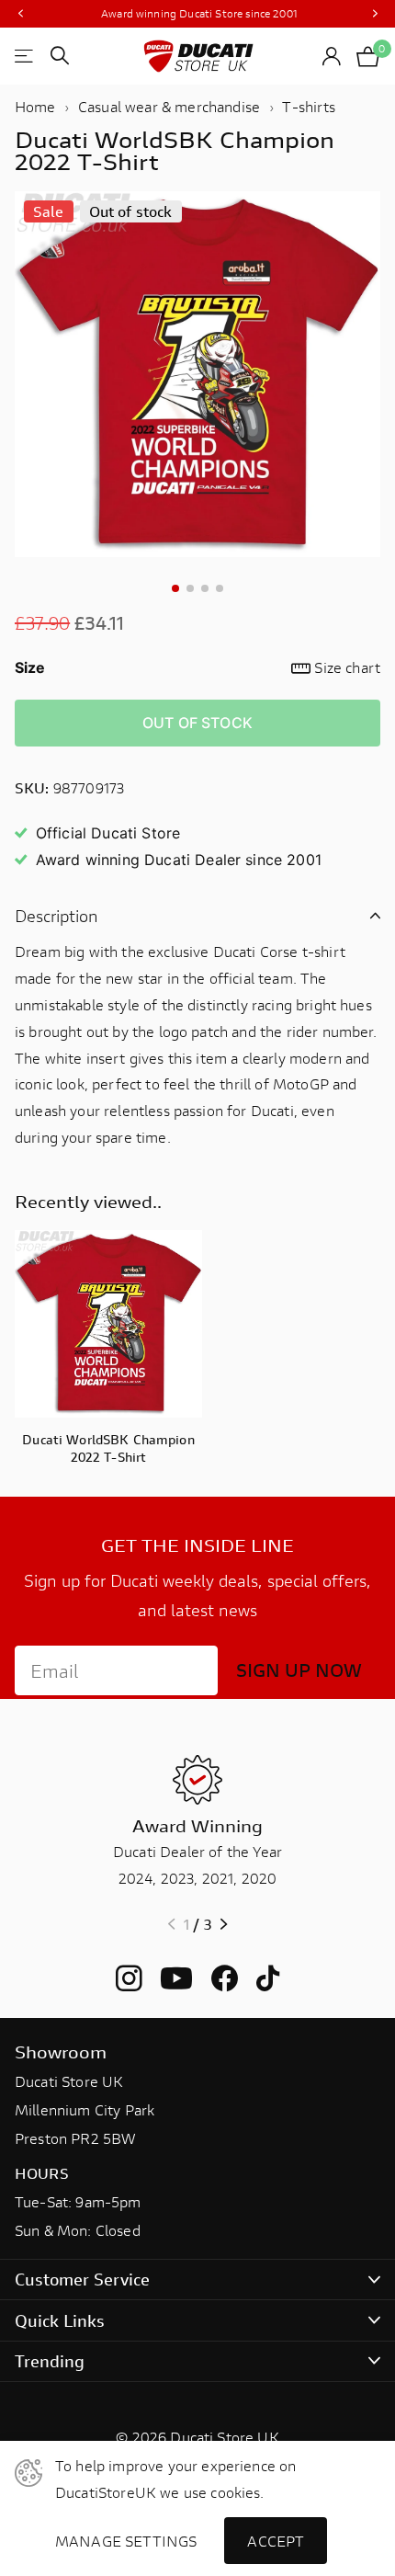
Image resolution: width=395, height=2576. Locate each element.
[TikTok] (268, 1979)
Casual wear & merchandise (169, 106)
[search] (60, 56)
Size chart (347, 667)
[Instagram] (129, 1979)
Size (197, 667)
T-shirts (309, 106)
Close (197, 2280)
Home (35, 106)
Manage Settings (126, 2541)
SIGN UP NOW (299, 1670)
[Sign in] (332, 56)
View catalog (25, 56)
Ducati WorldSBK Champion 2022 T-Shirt (108, 1448)
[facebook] (225, 1979)
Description (56, 916)
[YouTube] (176, 1978)
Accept (276, 2541)
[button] (20, 14)
